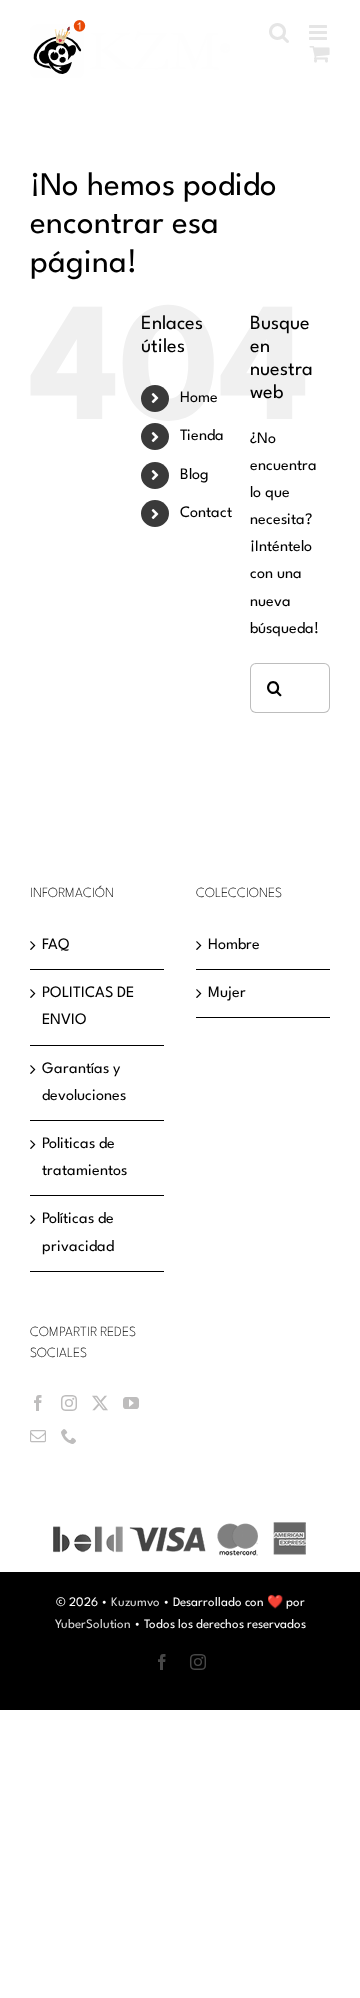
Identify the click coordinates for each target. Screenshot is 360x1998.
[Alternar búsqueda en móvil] (320, 53)
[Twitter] (100, 1410)
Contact (206, 520)
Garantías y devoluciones (84, 1090)
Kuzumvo (135, 1610)
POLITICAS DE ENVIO (88, 1014)
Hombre (234, 952)
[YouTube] (131, 1410)
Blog (194, 482)
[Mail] (38, 1443)
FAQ (55, 952)
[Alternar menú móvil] (319, 32)
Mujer (227, 1000)
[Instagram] (69, 1410)
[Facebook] (38, 1410)
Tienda (202, 443)
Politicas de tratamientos (84, 1165)
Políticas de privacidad (78, 1240)
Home (199, 405)
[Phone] (69, 1443)
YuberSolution (93, 1632)
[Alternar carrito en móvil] (320, 74)
